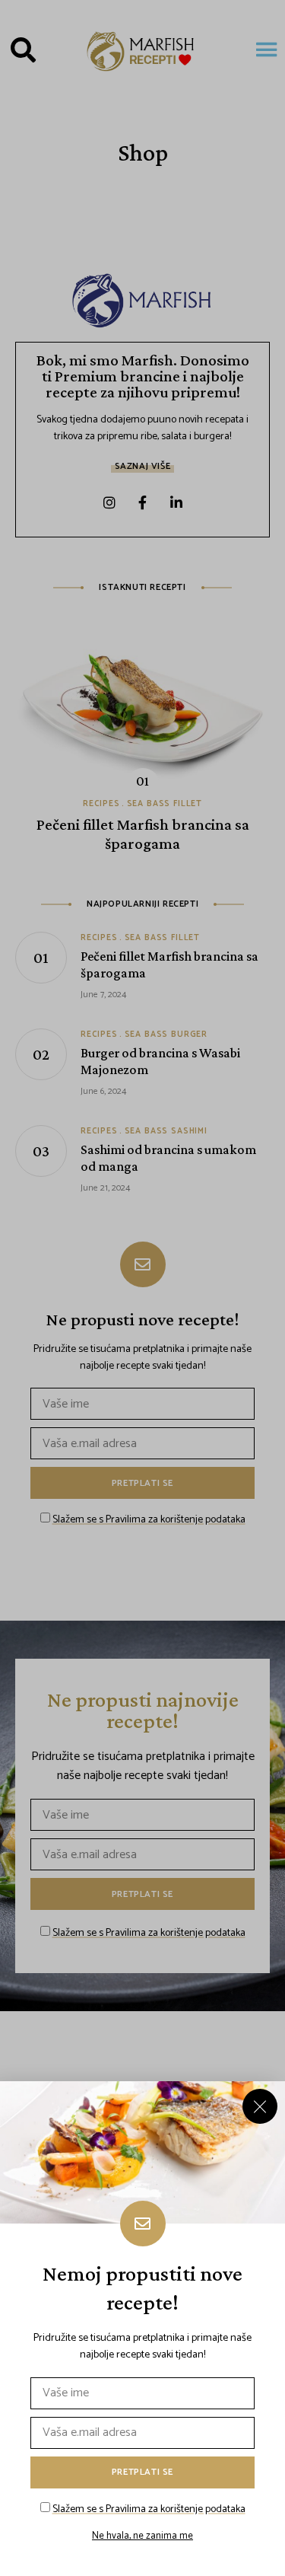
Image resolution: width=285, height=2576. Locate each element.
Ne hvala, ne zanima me (142, 2536)
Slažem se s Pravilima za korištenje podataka (149, 2509)
